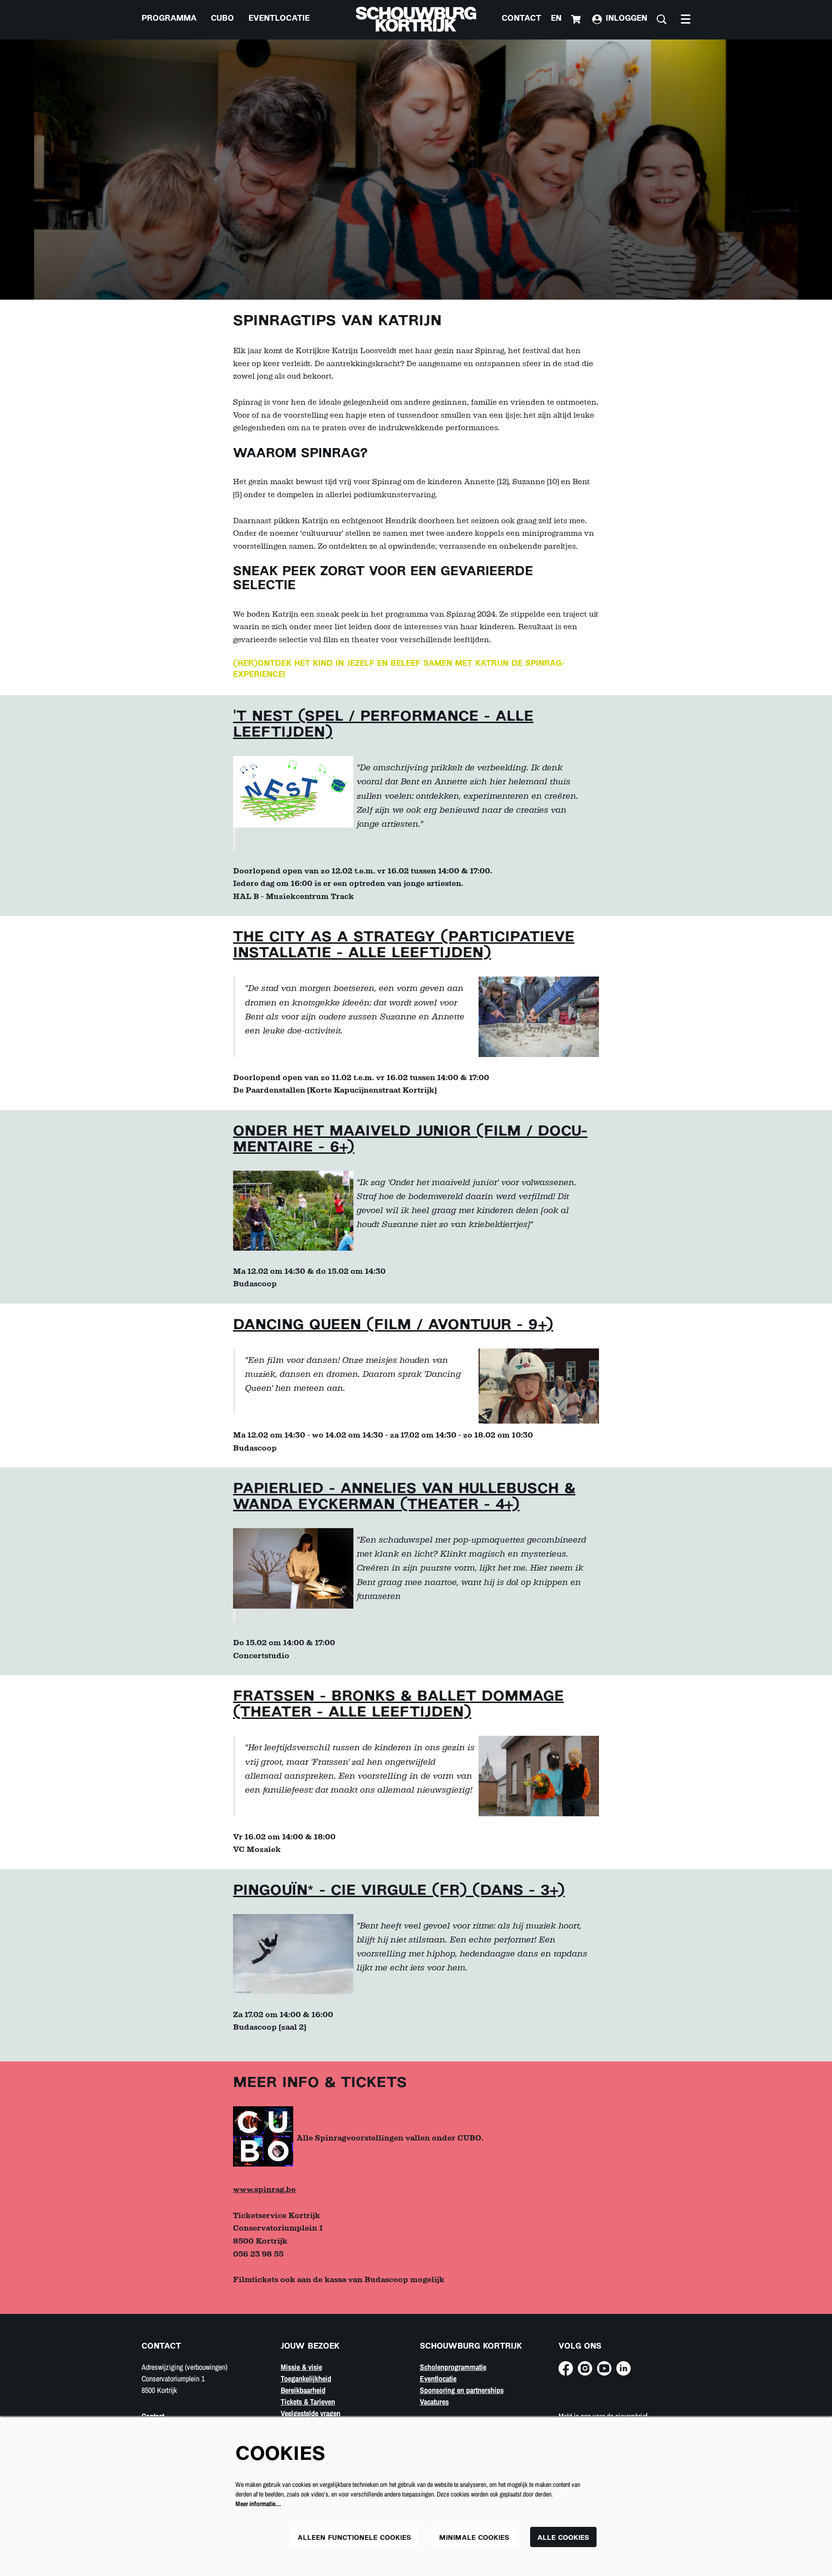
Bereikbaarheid (303, 2390)
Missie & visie (301, 2367)
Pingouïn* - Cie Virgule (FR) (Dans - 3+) (399, 1891)
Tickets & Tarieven (308, 2402)
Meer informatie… (258, 2504)
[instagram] (585, 2368)
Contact (521, 19)
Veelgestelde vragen (311, 2413)
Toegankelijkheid (306, 2378)
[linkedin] (624, 2368)
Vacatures (434, 2402)
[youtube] (604, 2368)
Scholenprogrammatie (453, 2367)
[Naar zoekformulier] (662, 19)
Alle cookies (563, 2538)
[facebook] (566, 2368)
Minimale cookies (474, 2538)
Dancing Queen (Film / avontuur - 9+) (393, 1326)
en (556, 19)
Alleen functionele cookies (354, 2538)
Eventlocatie (438, 2378)
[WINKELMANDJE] (577, 19)
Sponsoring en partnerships (462, 2390)
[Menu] (686, 19)
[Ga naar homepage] (416, 19)
